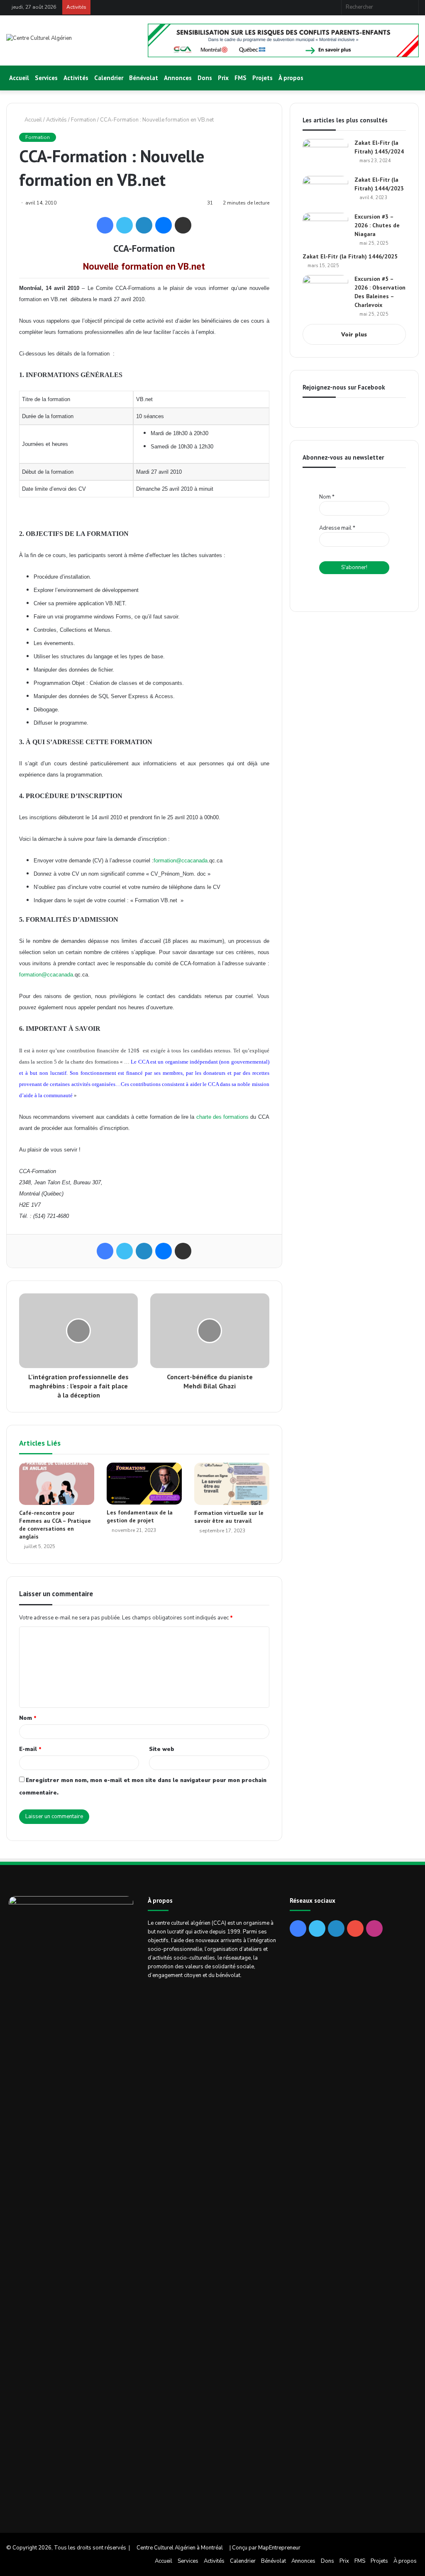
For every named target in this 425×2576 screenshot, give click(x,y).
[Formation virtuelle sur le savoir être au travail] (232, 1484)
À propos (291, 78)
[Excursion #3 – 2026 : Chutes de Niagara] (325, 228)
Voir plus (354, 335)
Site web (162, 1749)
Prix (223, 78)
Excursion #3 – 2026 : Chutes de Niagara (377, 225)
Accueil (19, 78)
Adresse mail (337, 528)
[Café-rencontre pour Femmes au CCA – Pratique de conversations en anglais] (57, 1484)
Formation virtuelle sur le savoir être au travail (229, 1517)
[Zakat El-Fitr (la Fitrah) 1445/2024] (325, 155)
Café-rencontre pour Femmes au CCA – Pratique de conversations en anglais (55, 1525)
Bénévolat (144, 78)
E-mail (30, 1749)
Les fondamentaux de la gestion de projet (140, 1516)
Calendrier (109, 78)
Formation (83, 120)
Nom (28, 1718)
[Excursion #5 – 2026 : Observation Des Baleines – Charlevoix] (325, 291)
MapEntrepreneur (279, 2548)
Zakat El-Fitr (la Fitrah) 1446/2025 (350, 256)
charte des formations (223, 1117)
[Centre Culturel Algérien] (39, 38)
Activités (76, 78)
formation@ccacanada (181, 861)
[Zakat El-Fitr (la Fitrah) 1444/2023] (325, 191)
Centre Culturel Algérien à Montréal (180, 2548)
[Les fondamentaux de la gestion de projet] (144, 1484)
